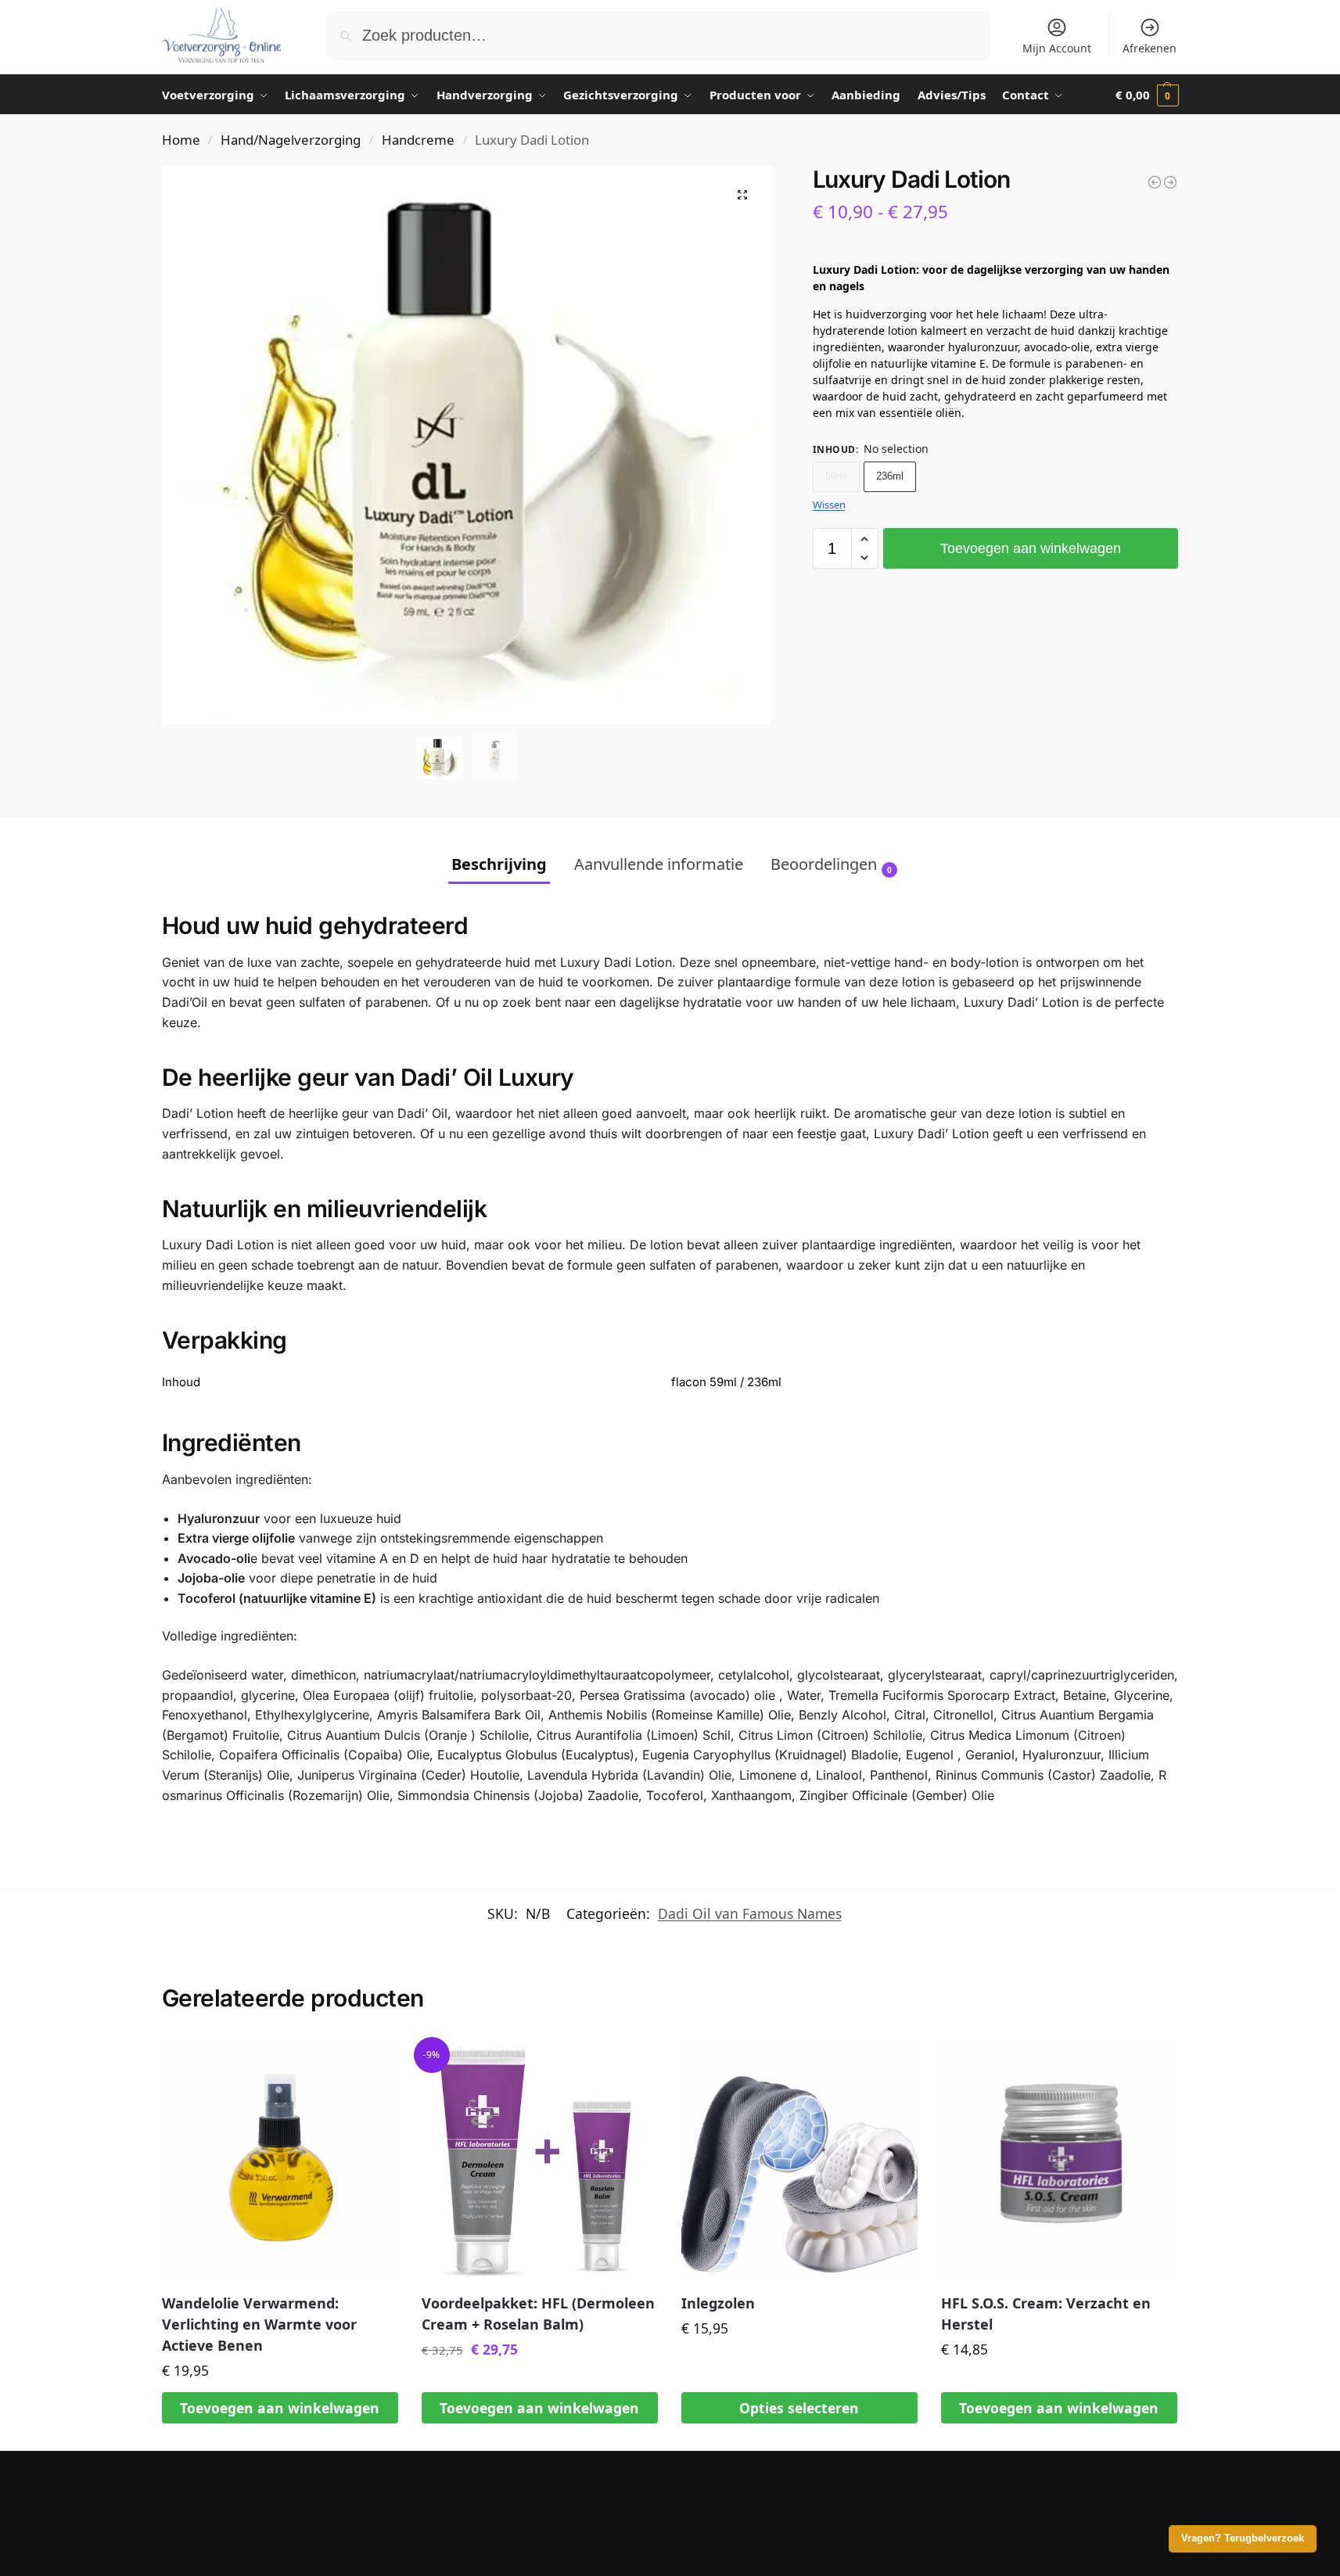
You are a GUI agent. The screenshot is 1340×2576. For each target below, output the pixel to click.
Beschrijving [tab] (499, 864)
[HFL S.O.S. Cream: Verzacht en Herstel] (1059, 2159)
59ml (836, 476)
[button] (1147, 95)
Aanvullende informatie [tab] (659, 864)
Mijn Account (1057, 48)
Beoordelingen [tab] (831, 864)
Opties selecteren (799, 2408)
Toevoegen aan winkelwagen (1031, 548)
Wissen (829, 505)
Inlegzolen (718, 2303)
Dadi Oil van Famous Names (750, 1913)
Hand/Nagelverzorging (291, 140)
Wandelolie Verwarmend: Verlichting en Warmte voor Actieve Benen (259, 2324)
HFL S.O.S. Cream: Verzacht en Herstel (1046, 2314)
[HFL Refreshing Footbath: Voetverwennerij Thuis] (1155, 182)
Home (181, 140)
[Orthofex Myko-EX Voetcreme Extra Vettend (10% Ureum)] (1170, 182)
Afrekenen (1150, 48)
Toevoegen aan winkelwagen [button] (280, 2408)
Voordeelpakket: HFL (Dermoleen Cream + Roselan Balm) (538, 2314)
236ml (890, 476)
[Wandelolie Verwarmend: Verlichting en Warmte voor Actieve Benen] (280, 2159)
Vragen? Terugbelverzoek (1243, 2538)
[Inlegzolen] (799, 2159)
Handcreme (418, 140)
